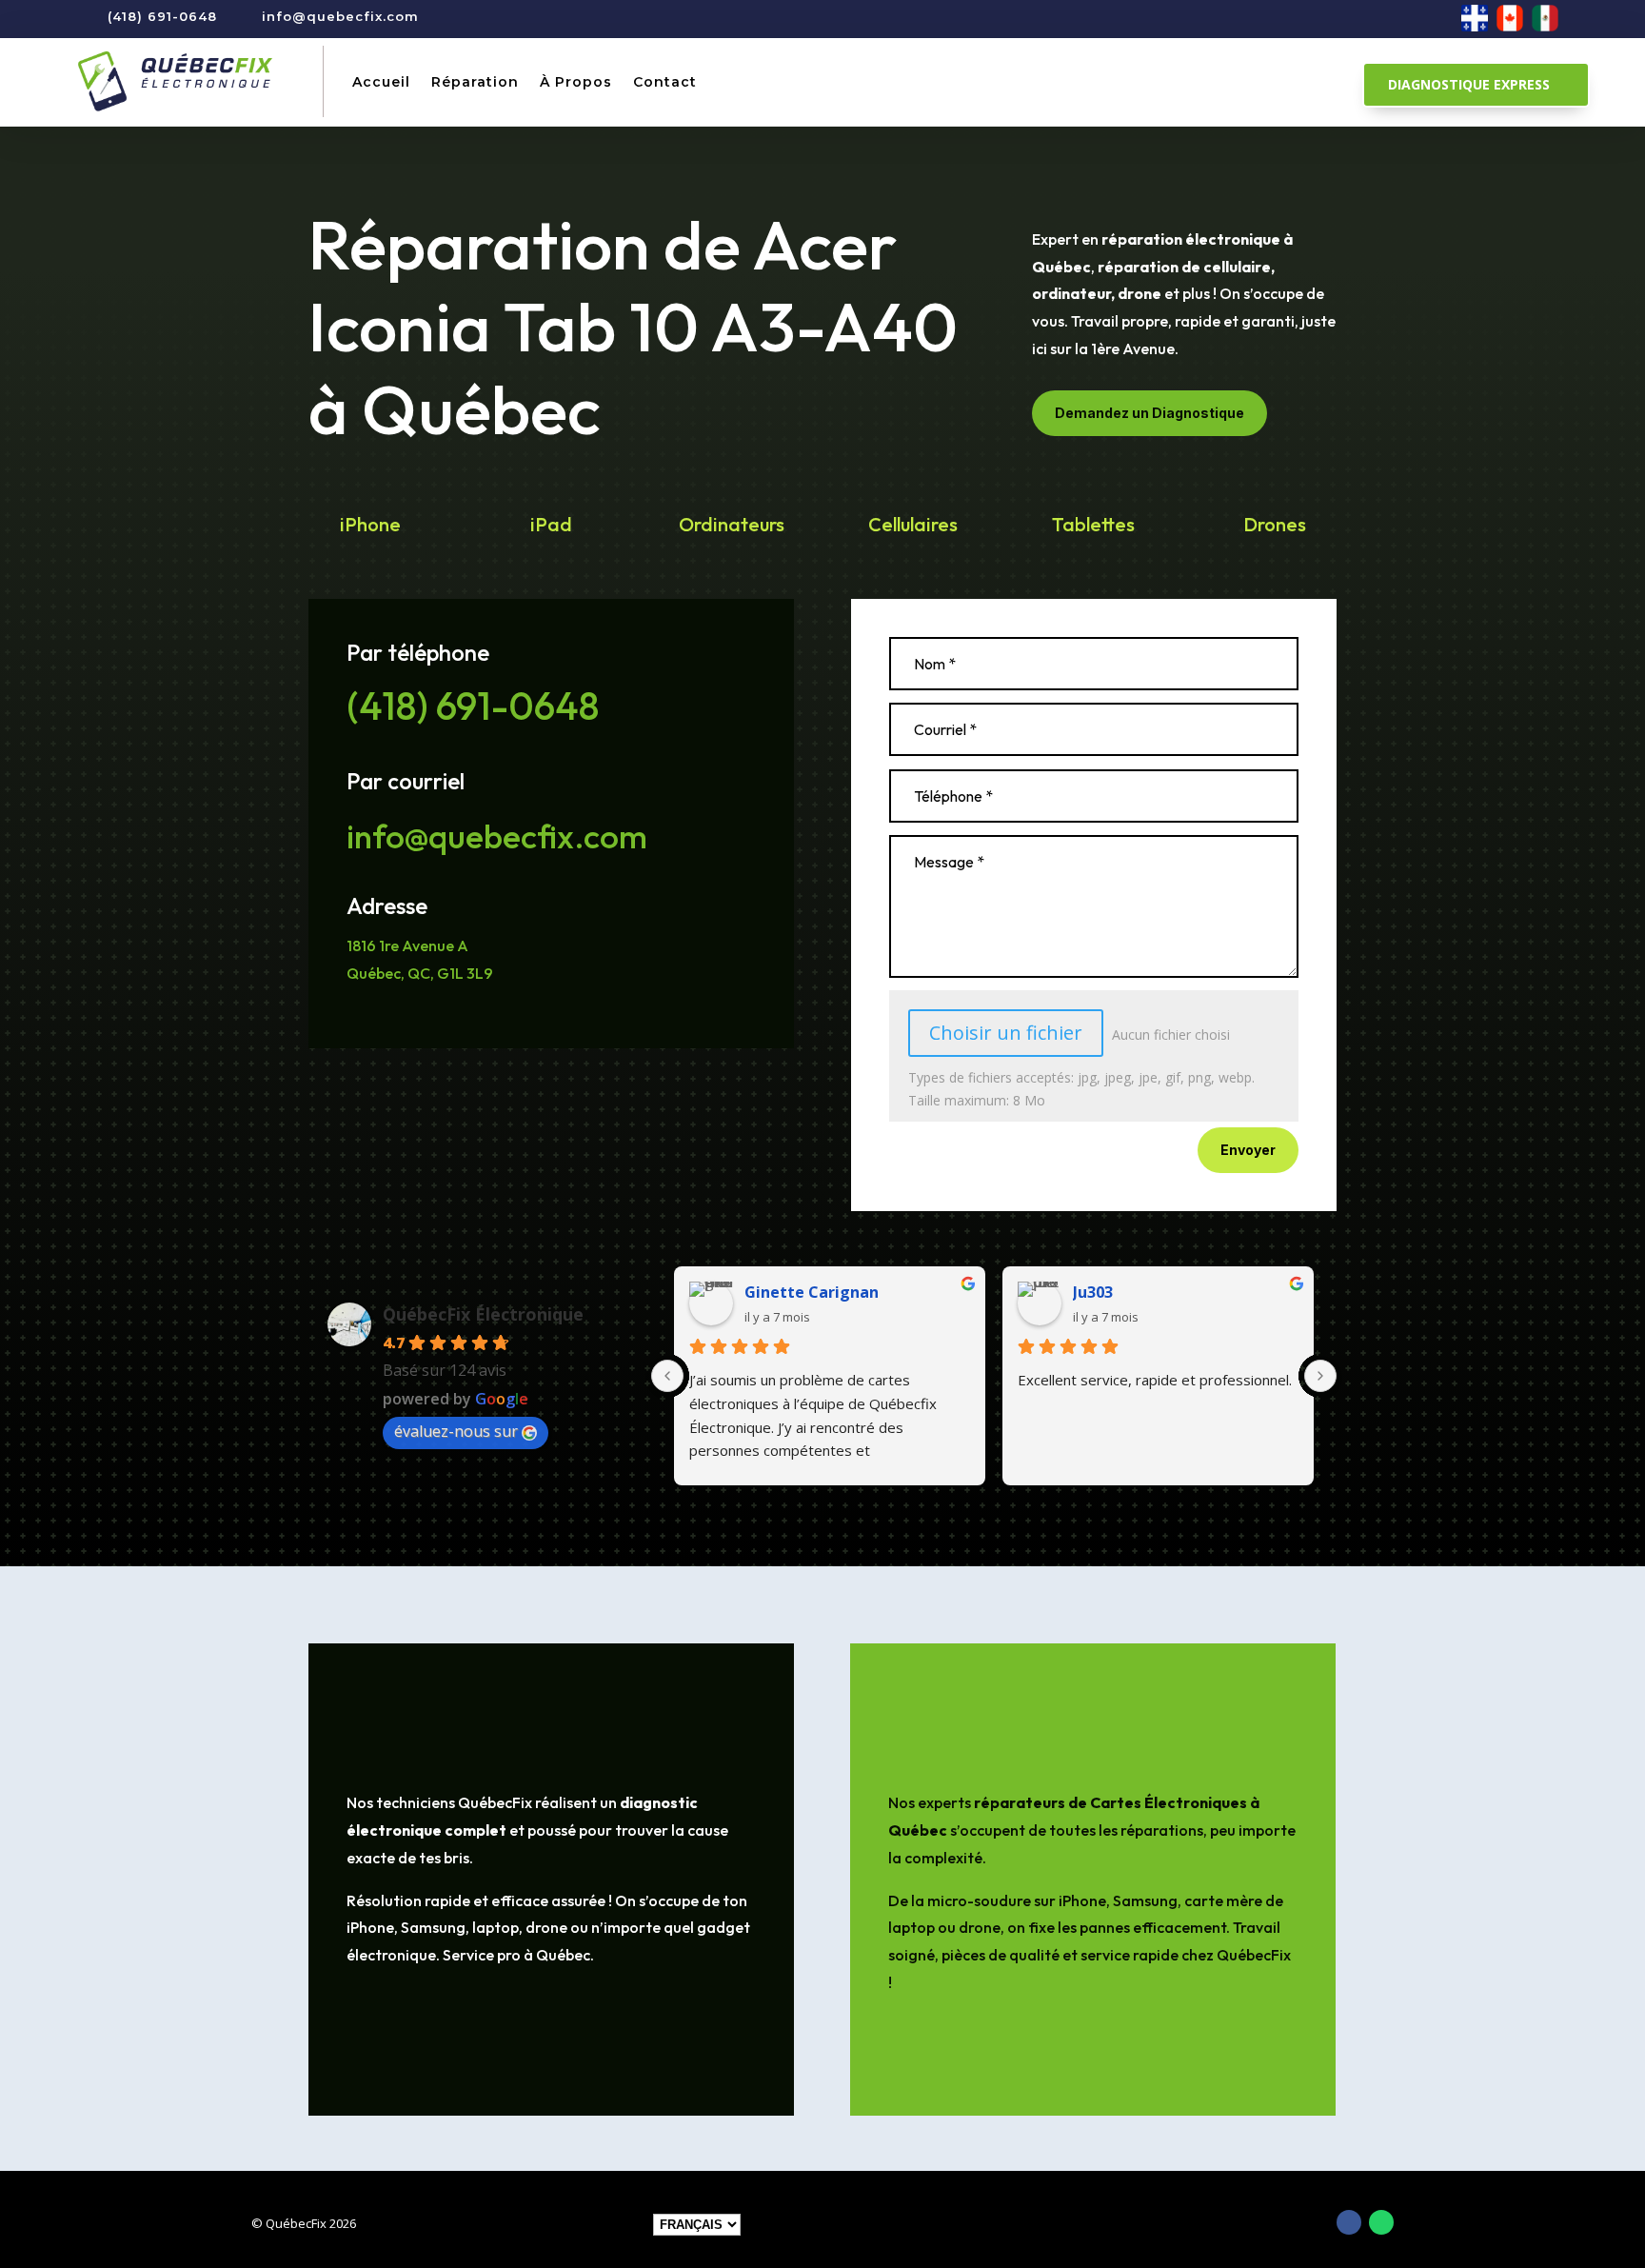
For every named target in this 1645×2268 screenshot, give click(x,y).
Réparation (475, 82)
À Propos (576, 82)
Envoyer (1248, 1150)
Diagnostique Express (1469, 84)
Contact (665, 82)
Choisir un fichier (1006, 1033)
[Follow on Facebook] (1349, 2222)
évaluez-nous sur (456, 1431)
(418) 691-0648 (162, 16)
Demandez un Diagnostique (1150, 413)
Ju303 (1093, 1292)
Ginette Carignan (812, 1292)
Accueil (381, 82)
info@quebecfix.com (340, 16)
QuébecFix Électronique (483, 1314)
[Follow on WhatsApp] (1381, 2222)
